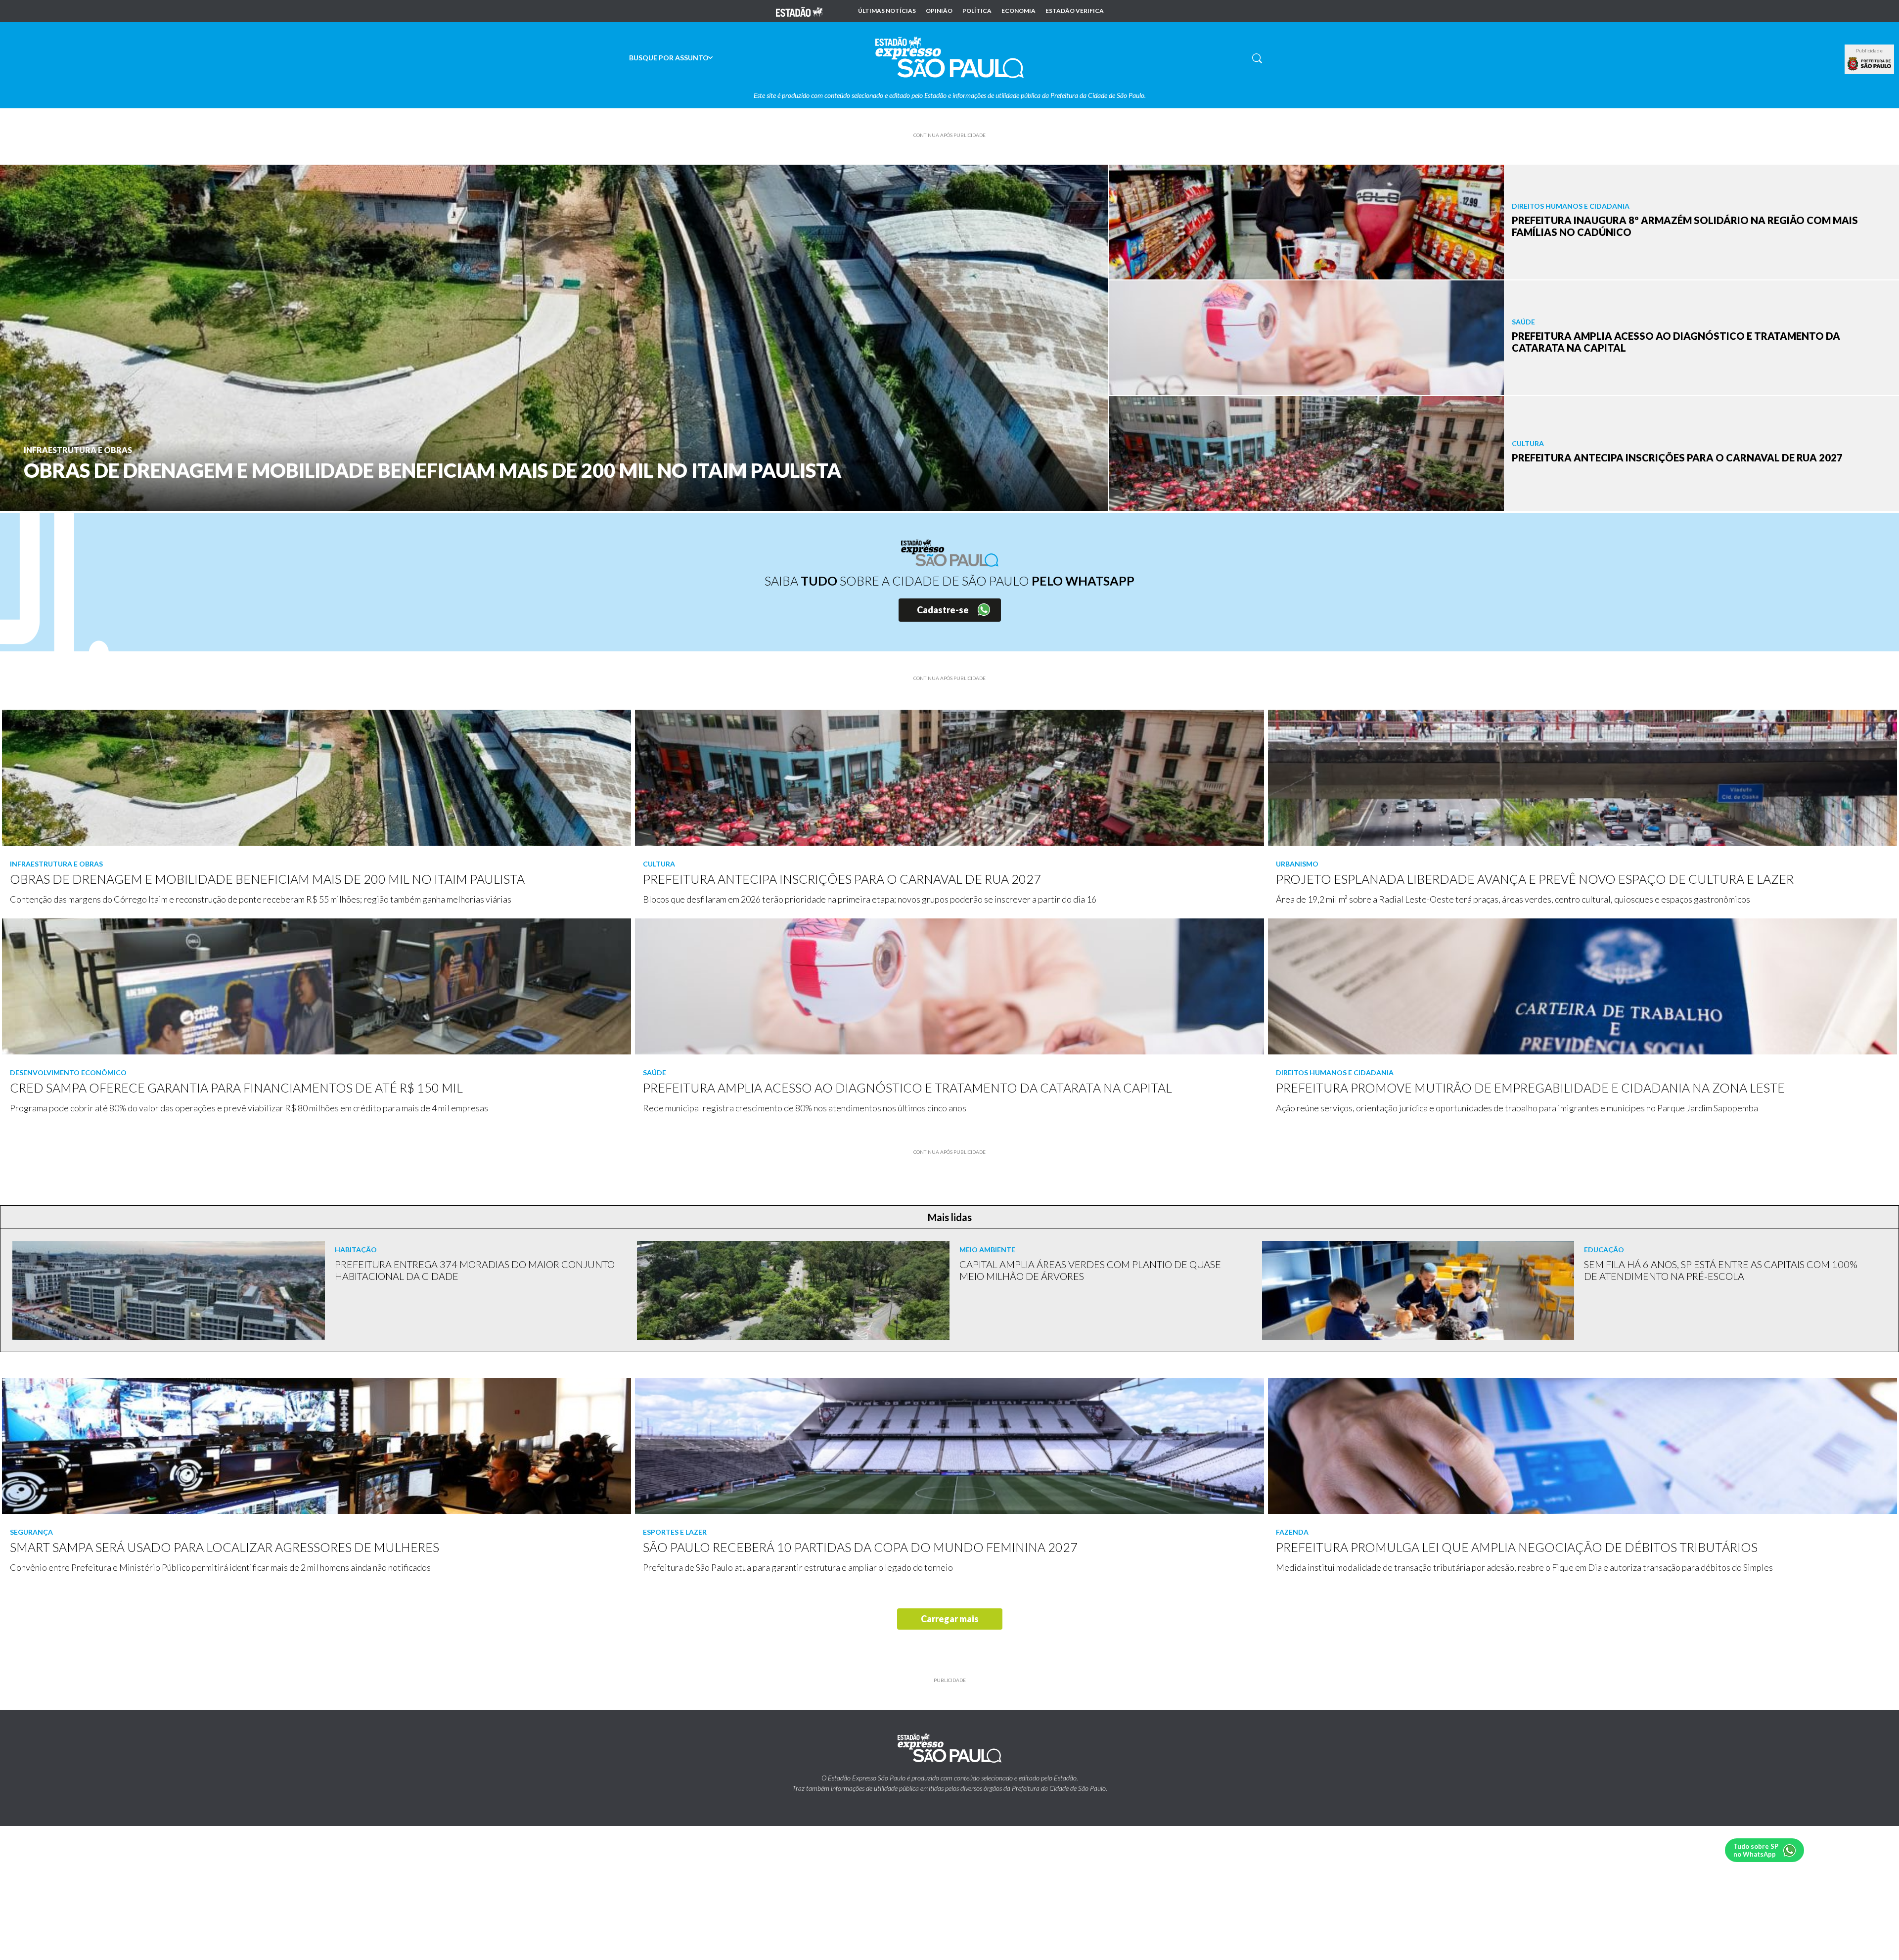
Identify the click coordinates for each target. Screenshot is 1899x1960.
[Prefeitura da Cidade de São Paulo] (1869, 64)
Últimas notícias (887, 11)
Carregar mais (950, 1619)
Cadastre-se (943, 610)
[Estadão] (799, 11)
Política (977, 11)
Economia (1018, 11)
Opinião (939, 11)
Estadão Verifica (1075, 11)
